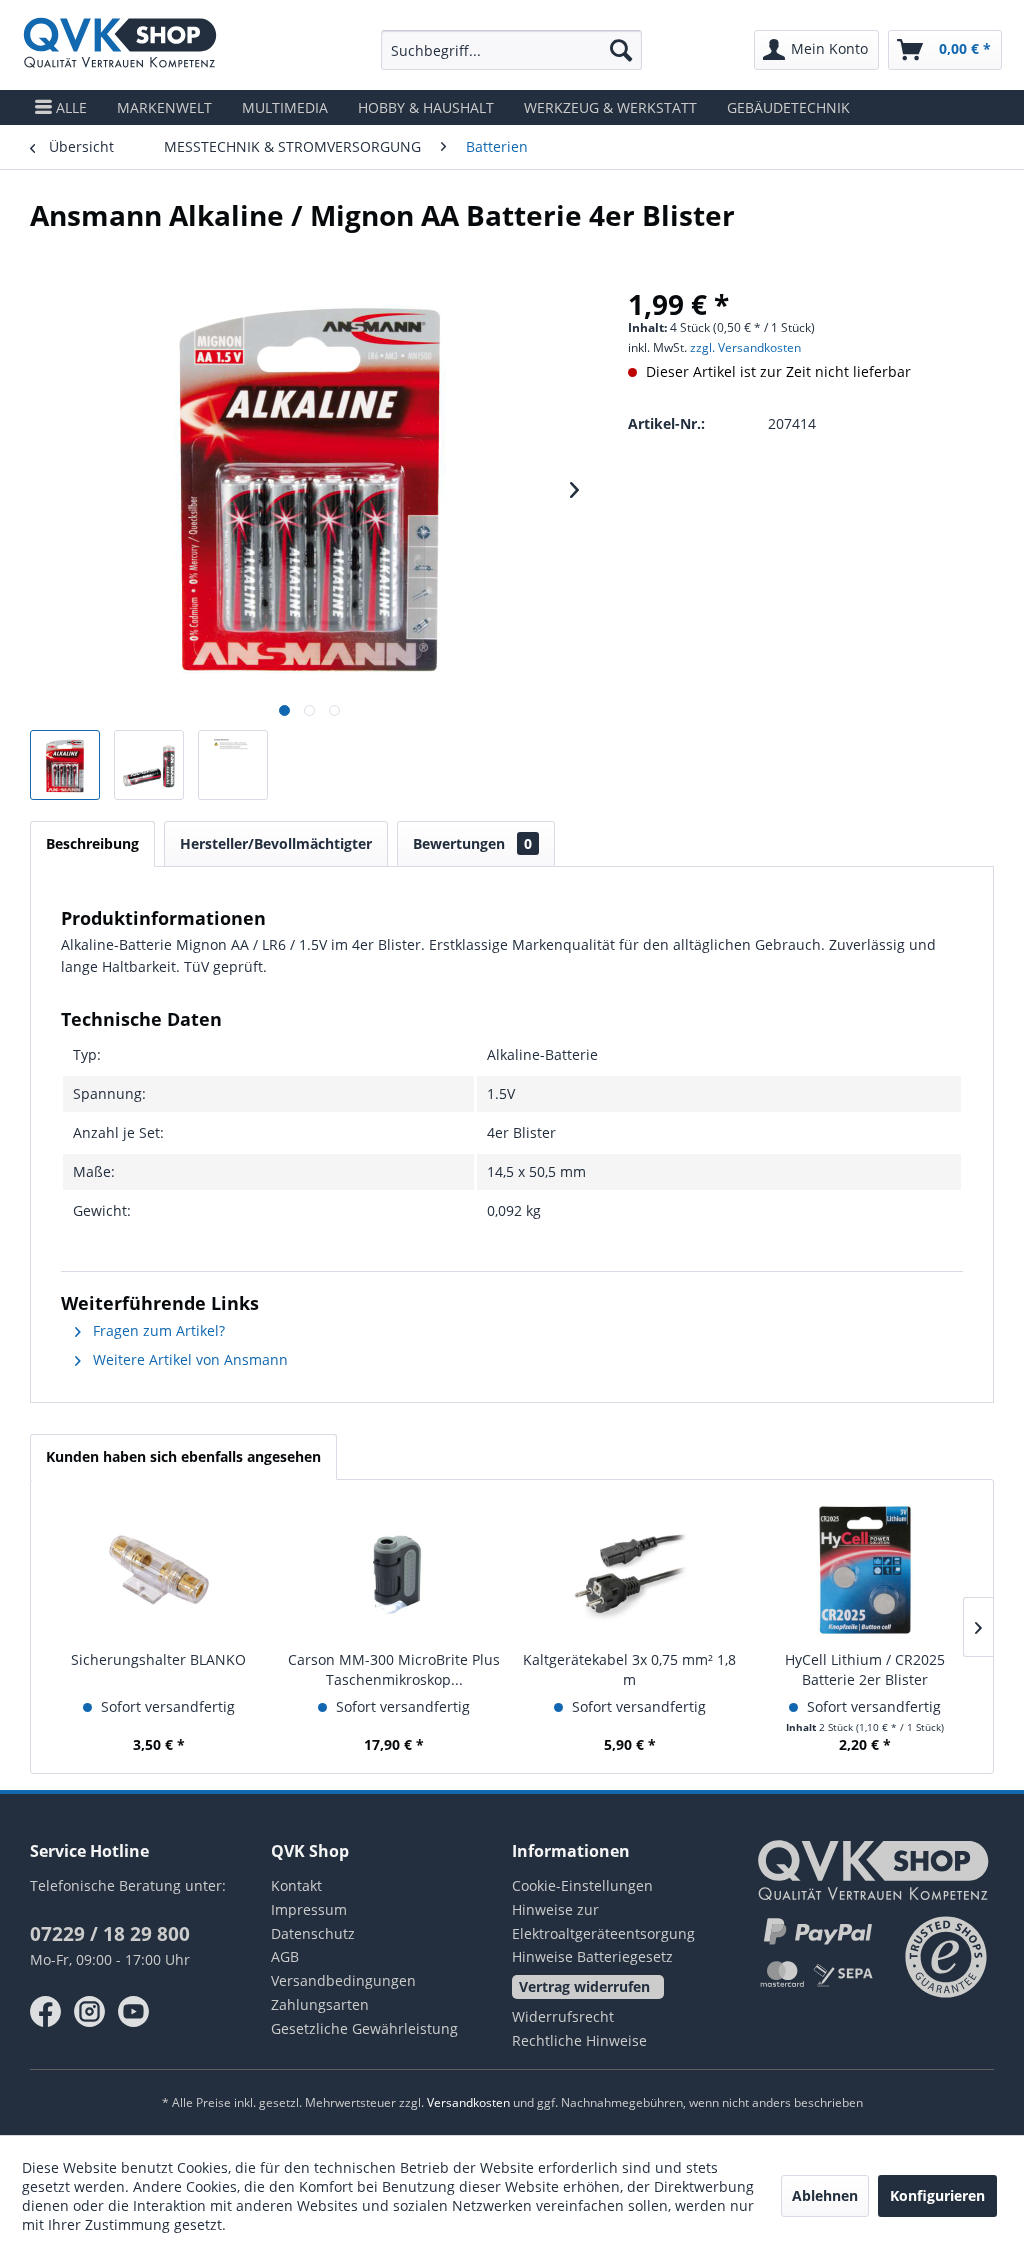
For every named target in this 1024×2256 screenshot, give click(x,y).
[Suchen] (621, 50)
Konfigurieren (937, 2195)
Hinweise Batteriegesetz (592, 1956)
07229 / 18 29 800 (110, 1934)
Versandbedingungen (343, 1980)
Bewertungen (472, 843)
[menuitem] (511, 50)
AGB (285, 1956)
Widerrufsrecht (563, 2016)
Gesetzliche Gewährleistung (364, 2028)
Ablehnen (825, 2195)
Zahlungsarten (320, 2004)
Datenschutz (313, 1933)
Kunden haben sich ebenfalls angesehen (183, 1456)
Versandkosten (468, 2102)
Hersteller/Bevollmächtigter (276, 843)
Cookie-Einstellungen (582, 1885)
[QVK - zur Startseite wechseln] (120, 45)
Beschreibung (92, 843)
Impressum (309, 1909)
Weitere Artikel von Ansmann (188, 1359)
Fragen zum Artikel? (157, 1330)
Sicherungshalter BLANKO (158, 1659)
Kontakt (296, 1885)
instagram (90, 2012)
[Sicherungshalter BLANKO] (159, 1570)
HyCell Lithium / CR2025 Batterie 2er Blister (865, 1669)
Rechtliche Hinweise (579, 2040)
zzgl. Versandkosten (745, 347)
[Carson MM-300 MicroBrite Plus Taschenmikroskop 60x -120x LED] (395, 1570)
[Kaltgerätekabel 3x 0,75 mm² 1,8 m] (630, 1570)
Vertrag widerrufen (584, 1986)
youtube (134, 2012)
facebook (46, 2012)
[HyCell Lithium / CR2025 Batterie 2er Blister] (866, 1570)
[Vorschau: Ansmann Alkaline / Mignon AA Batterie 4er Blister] (65, 765)
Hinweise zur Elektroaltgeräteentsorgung (603, 1921)
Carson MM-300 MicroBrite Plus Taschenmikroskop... (394, 1669)
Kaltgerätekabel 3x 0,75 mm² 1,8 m (629, 1669)
